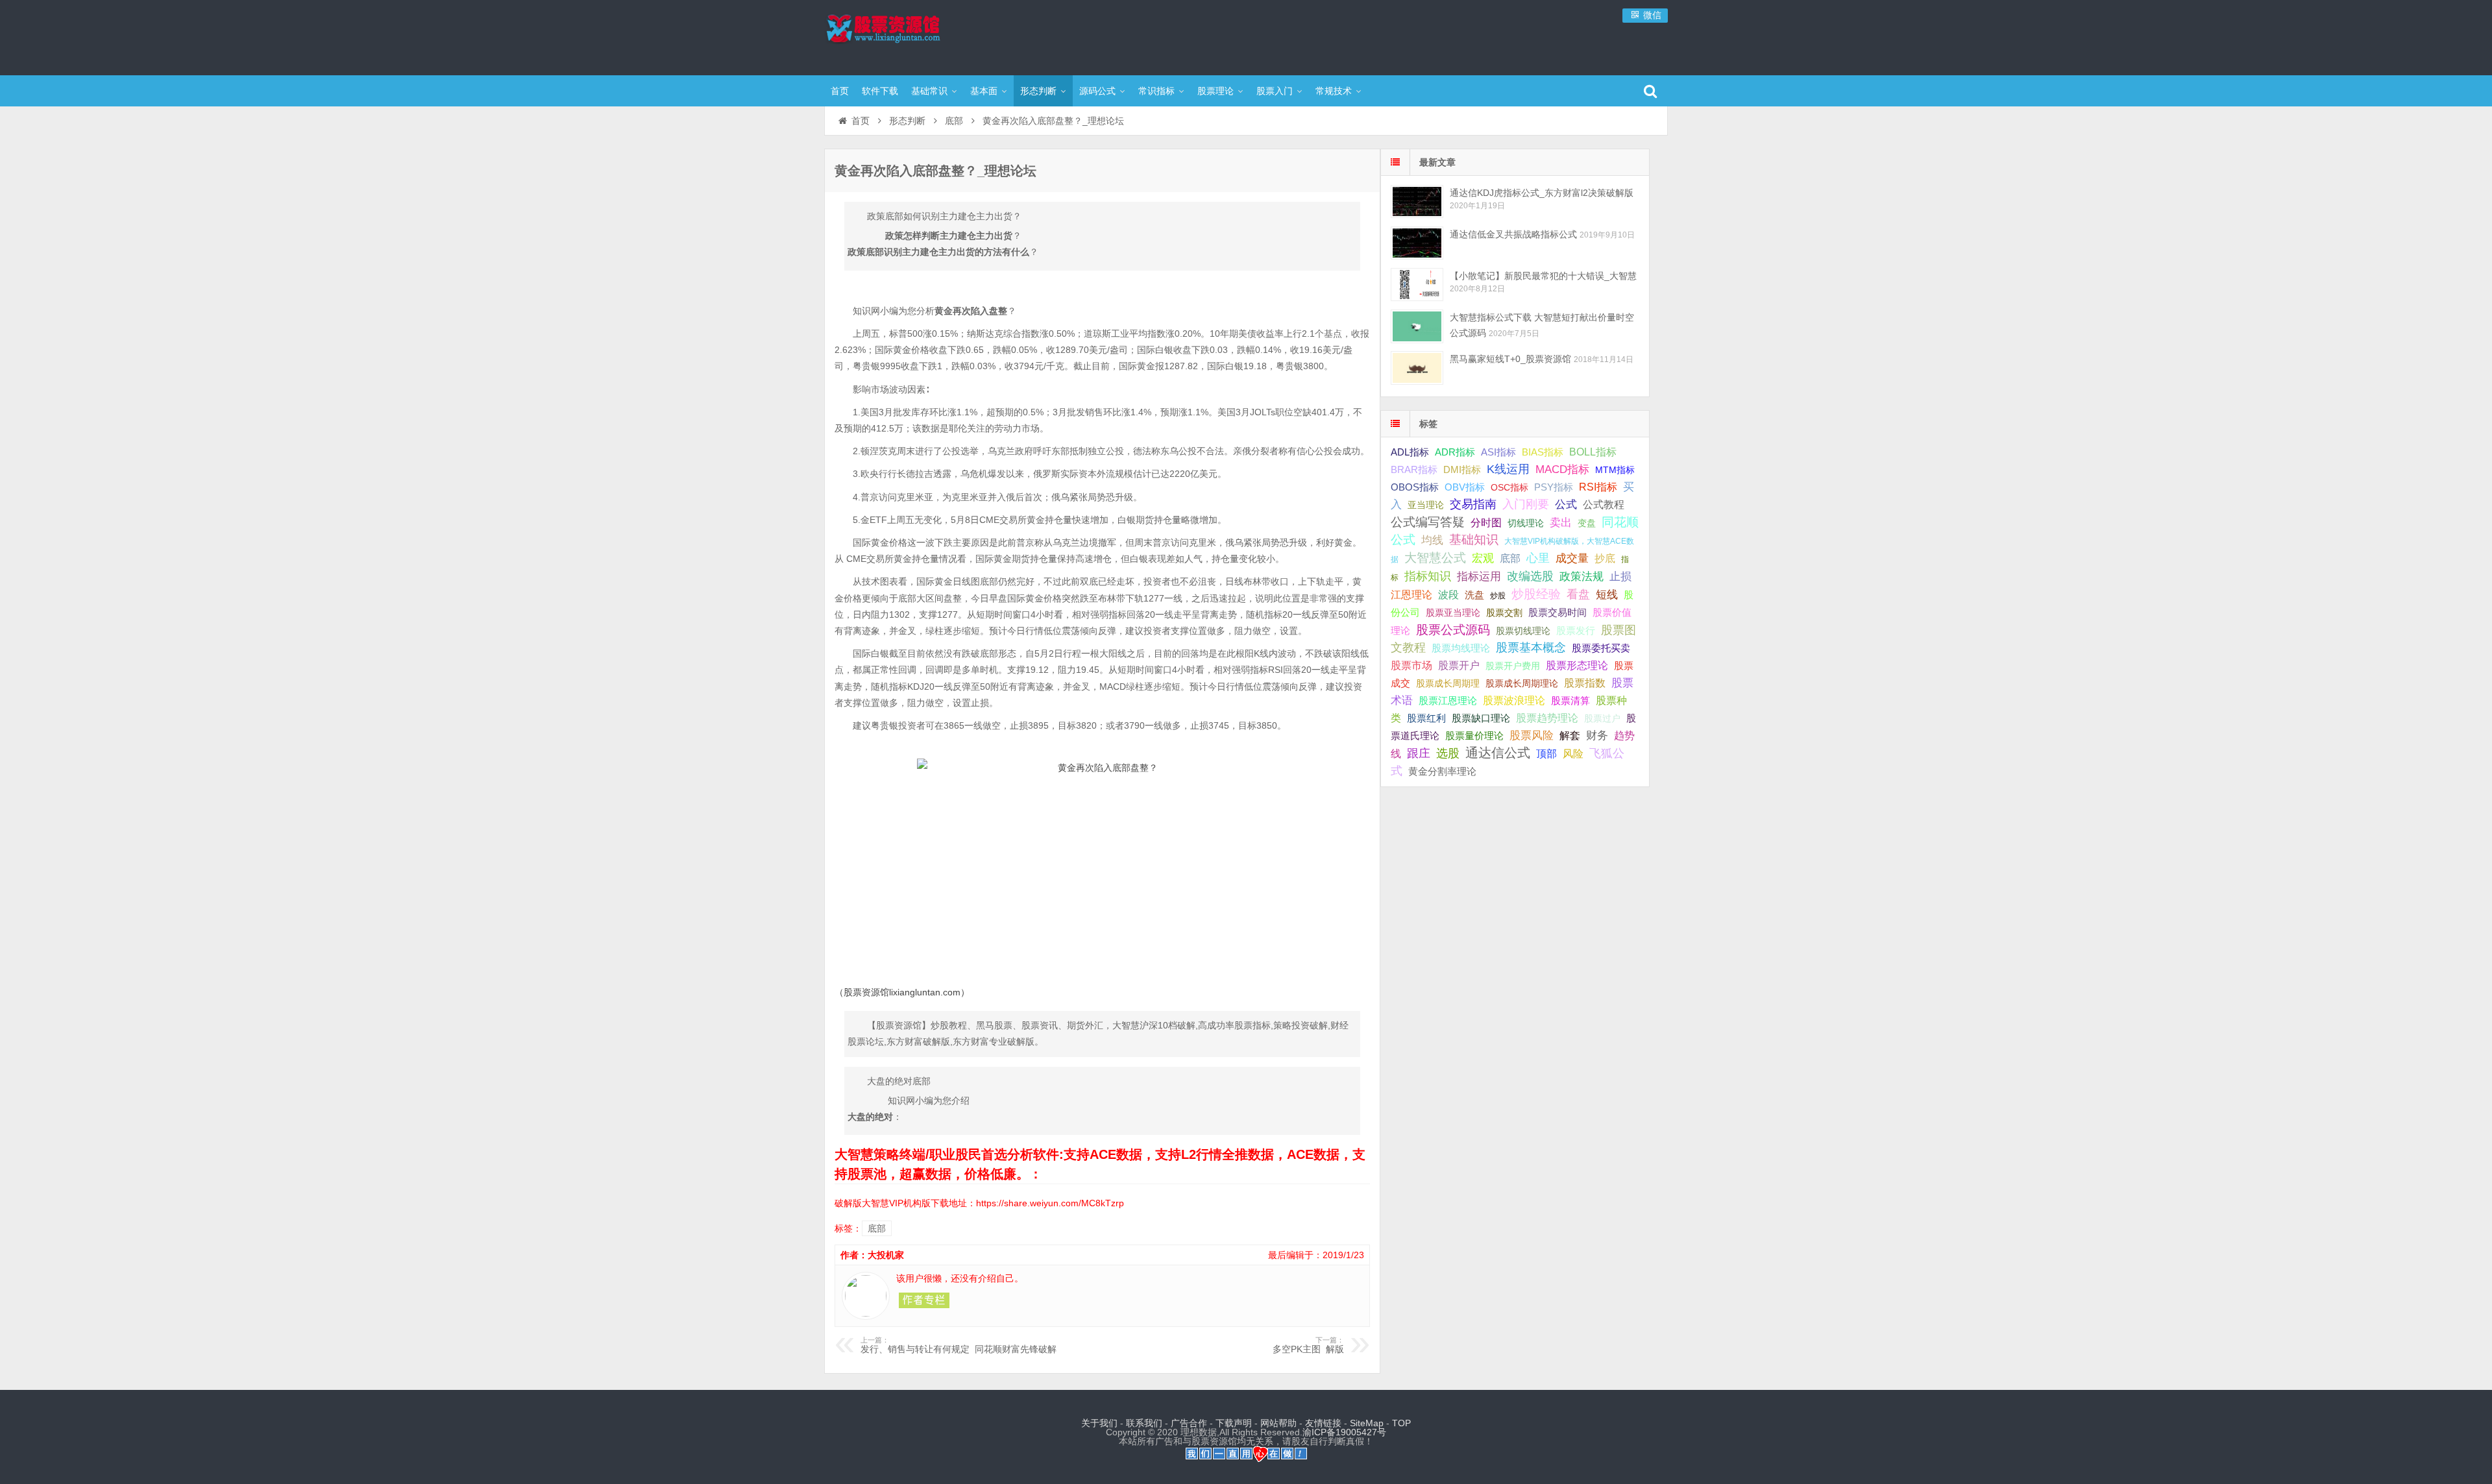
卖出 (1561, 523)
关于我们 (1099, 1423)
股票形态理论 (1577, 665)
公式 (1566, 505)
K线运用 (1508, 469)
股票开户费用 (1513, 666)
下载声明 (1234, 1423)
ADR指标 (1455, 452)
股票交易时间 (1557, 613)
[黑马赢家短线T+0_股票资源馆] (1417, 368)
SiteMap (1367, 1423)
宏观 (1483, 558)
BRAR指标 (1414, 470)
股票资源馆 (909, 36)
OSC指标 (1509, 487)
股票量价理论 (1474, 736)
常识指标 (1156, 91)
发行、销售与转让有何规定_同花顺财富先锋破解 (959, 1345)
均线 (1432, 540)
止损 (1620, 577)
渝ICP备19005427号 (1344, 1432)
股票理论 (1215, 91)
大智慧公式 (1435, 558)
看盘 (1578, 594)
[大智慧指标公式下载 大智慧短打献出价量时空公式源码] (1417, 326)
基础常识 (929, 91)
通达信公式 (1498, 753)
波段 (1448, 594)
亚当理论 (1426, 505)
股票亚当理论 (1453, 613)
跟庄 (1419, 753)
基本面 (984, 91)
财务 (1597, 735)
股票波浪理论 (1514, 700)
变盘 (1587, 523)
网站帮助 (1278, 1423)
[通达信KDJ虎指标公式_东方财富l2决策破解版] (1417, 201)
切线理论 (1526, 523)
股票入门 (1275, 91)
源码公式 (1097, 91)
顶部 (1546, 754)
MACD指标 (1562, 469)
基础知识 (1474, 540)
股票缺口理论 (1481, 718)
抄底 (1605, 558)
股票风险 (1532, 736)
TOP (1401, 1423)
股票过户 (1602, 718)
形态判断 (1038, 91)
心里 (1538, 558)
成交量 (1572, 558)
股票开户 (1459, 665)
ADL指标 (1410, 452)
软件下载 (880, 91)
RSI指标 (1598, 487)
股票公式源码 (1453, 630)
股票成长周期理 (1448, 683)
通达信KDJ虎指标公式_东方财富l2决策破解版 (1542, 193)
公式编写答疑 (1428, 522)
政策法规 (1582, 577)
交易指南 (1473, 504)
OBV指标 (1465, 487)
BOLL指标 (1593, 452)
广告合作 (1189, 1423)
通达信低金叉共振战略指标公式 (1513, 234)
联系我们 (1144, 1423)
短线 (1607, 594)
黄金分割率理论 (1442, 772)
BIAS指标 (1543, 452)
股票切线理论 (1523, 631)
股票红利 (1426, 718)
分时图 (1486, 522)
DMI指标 (1462, 469)
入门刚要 (1526, 504)
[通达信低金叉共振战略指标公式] (1417, 243)
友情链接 (1323, 1423)
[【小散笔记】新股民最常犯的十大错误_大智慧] (1417, 285)
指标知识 (1428, 576)
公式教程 (1604, 505)
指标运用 (1479, 577)
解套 (1570, 735)
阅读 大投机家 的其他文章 (924, 1300)
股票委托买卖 (1601, 648)
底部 (954, 121)
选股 (1448, 753)
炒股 (1498, 596)
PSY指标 (1554, 487)
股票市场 (1411, 665)
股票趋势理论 (1547, 718)
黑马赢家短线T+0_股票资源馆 (1510, 359)
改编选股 (1530, 576)
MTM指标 (1615, 470)
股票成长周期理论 (1522, 683)
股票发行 (1576, 630)
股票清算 (1570, 701)
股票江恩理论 (1448, 700)
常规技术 (1334, 91)
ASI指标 (1498, 452)
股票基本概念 (1531, 648)
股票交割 (1504, 613)
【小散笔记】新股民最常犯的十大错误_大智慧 (1543, 276)
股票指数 (1585, 683)
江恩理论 (1411, 595)
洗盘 (1474, 595)
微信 (1651, 15)
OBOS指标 (1415, 487)
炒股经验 (1536, 594)
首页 (840, 91)
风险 (1573, 753)
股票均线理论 (1461, 648)
